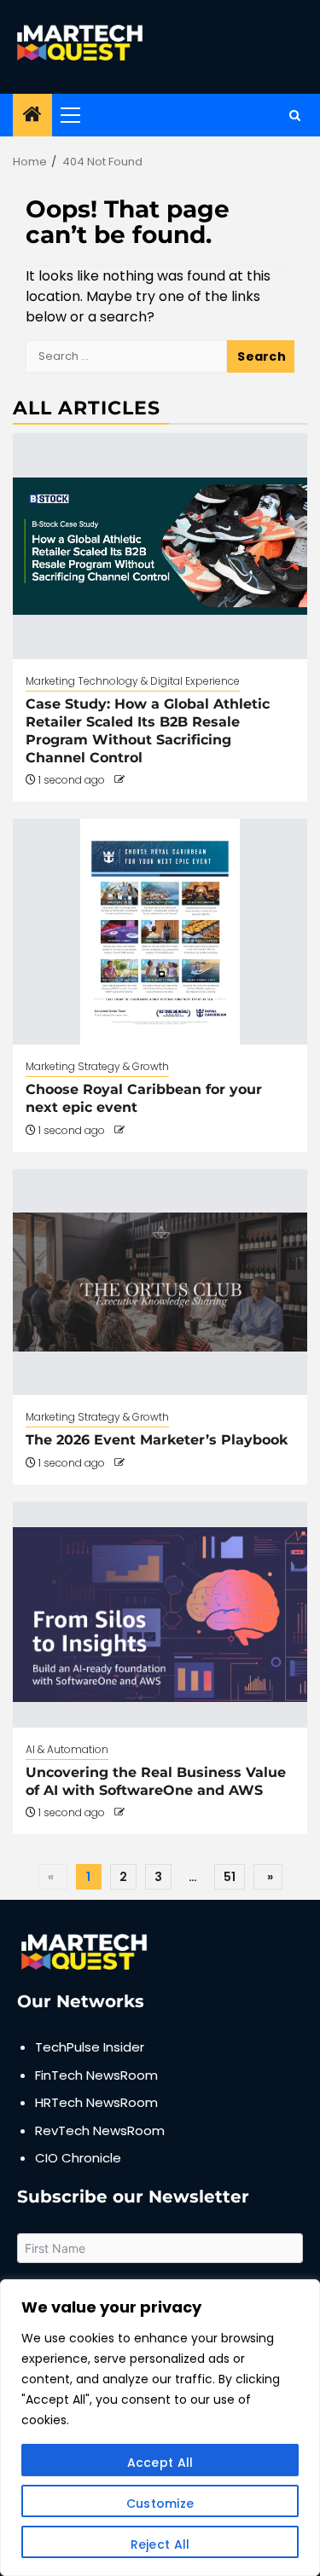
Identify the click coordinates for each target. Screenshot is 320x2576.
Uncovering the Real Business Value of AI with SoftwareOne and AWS (156, 1781)
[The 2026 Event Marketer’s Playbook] (160, 1282)
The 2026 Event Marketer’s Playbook (157, 1440)
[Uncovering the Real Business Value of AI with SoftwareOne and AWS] (160, 1615)
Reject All (160, 2544)
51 (230, 1877)
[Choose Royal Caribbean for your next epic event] (160, 932)
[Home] (32, 116)
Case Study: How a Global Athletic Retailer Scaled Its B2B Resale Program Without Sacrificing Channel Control (148, 730)
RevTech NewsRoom (100, 2130)
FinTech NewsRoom (96, 2075)
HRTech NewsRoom (96, 2102)
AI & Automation (67, 1749)
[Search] (295, 116)
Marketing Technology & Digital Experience (133, 681)
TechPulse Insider (90, 2047)
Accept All (160, 2463)
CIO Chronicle (78, 2158)
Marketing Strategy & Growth (97, 1066)
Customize (160, 2504)
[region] (160, 2428)
